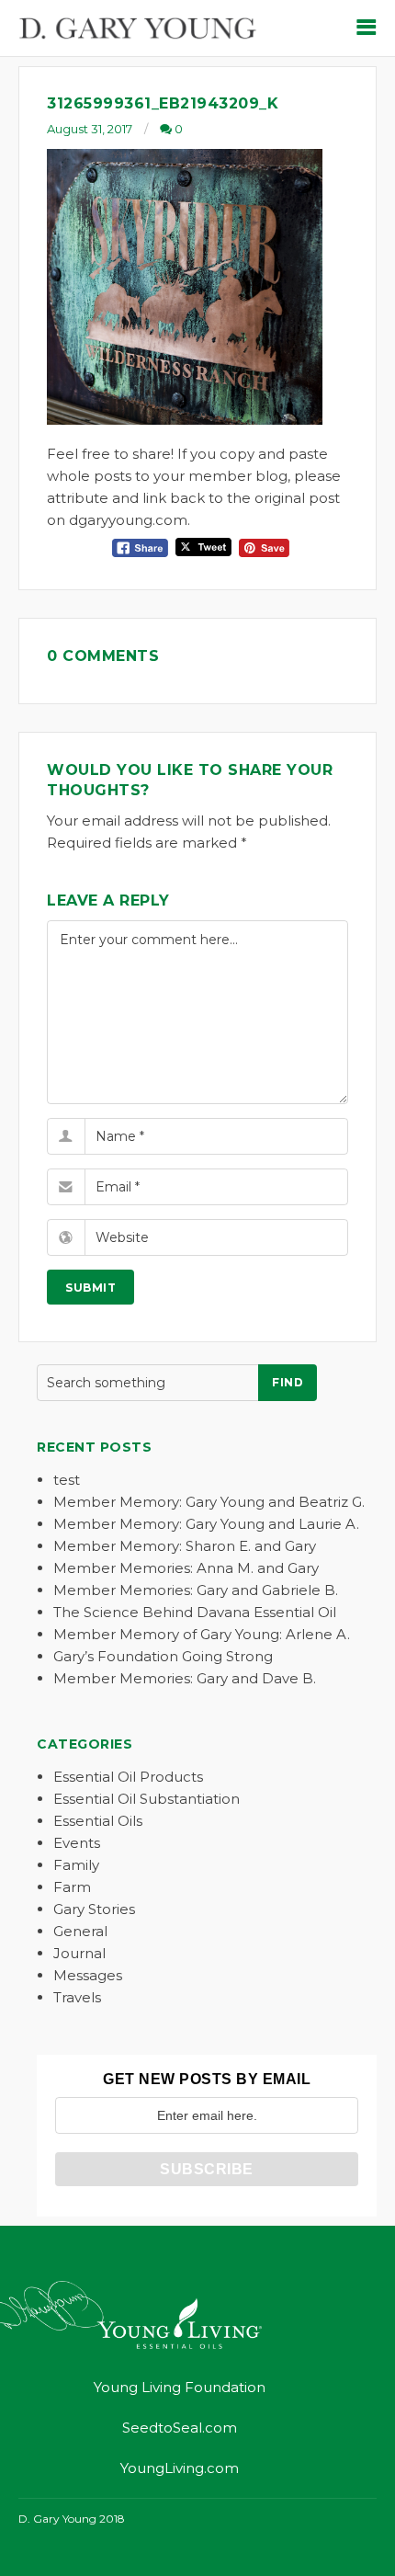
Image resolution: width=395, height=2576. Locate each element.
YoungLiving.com (180, 2468)
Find (288, 1382)
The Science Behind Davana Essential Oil (195, 1612)
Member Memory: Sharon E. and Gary (185, 1546)
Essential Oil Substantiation (147, 1799)
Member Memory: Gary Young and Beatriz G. (209, 1502)
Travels (77, 1997)
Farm (72, 1887)
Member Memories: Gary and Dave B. (185, 1678)
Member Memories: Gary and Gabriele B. (196, 1590)
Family (76, 1865)
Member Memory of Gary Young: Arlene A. (202, 1634)
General (80, 1931)
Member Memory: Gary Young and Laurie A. (206, 1524)
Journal (79, 1953)
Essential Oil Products (128, 1777)
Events (77, 1843)
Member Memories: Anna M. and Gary (186, 1568)
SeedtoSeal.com (180, 2428)
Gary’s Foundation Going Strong (163, 1656)
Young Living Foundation (180, 2387)
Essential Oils (98, 1821)
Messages (88, 1975)
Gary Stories (94, 1909)
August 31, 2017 (90, 129)
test (67, 1480)
